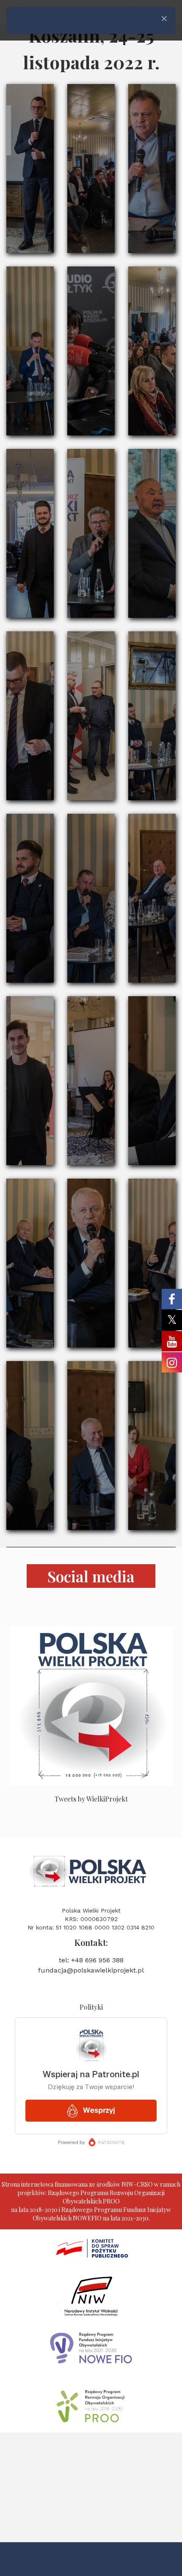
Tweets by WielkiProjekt (91, 1799)
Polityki (91, 2007)
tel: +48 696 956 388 (91, 1960)
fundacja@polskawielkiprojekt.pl (91, 1970)
